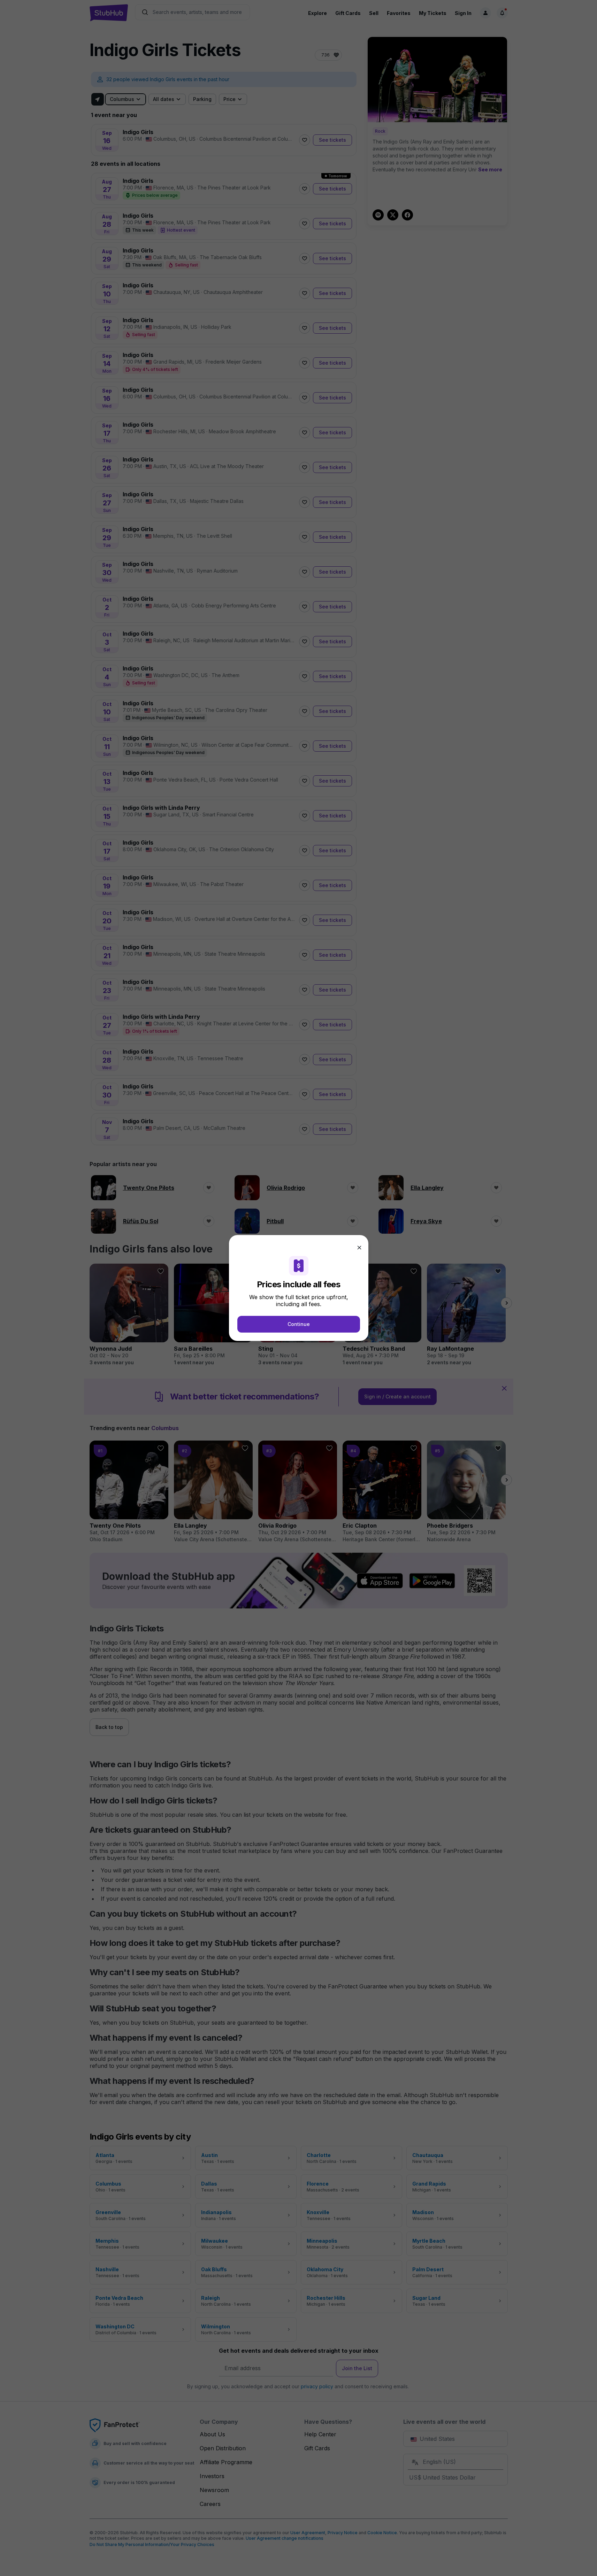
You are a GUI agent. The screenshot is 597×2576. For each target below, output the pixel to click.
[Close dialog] (359, 1248)
